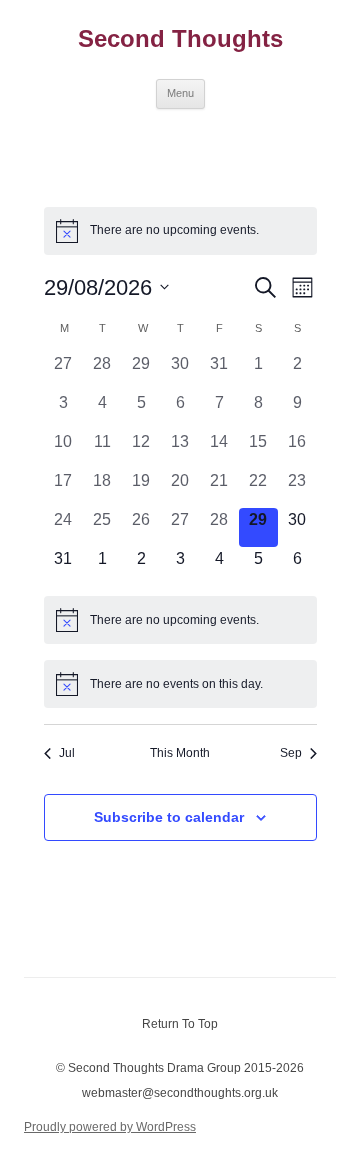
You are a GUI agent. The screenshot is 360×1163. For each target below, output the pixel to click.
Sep (291, 753)
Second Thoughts (180, 38)
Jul (67, 753)
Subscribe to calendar (169, 817)
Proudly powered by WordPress (110, 1127)
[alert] (180, 231)
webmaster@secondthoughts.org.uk (180, 1093)
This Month (180, 753)
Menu (180, 93)
